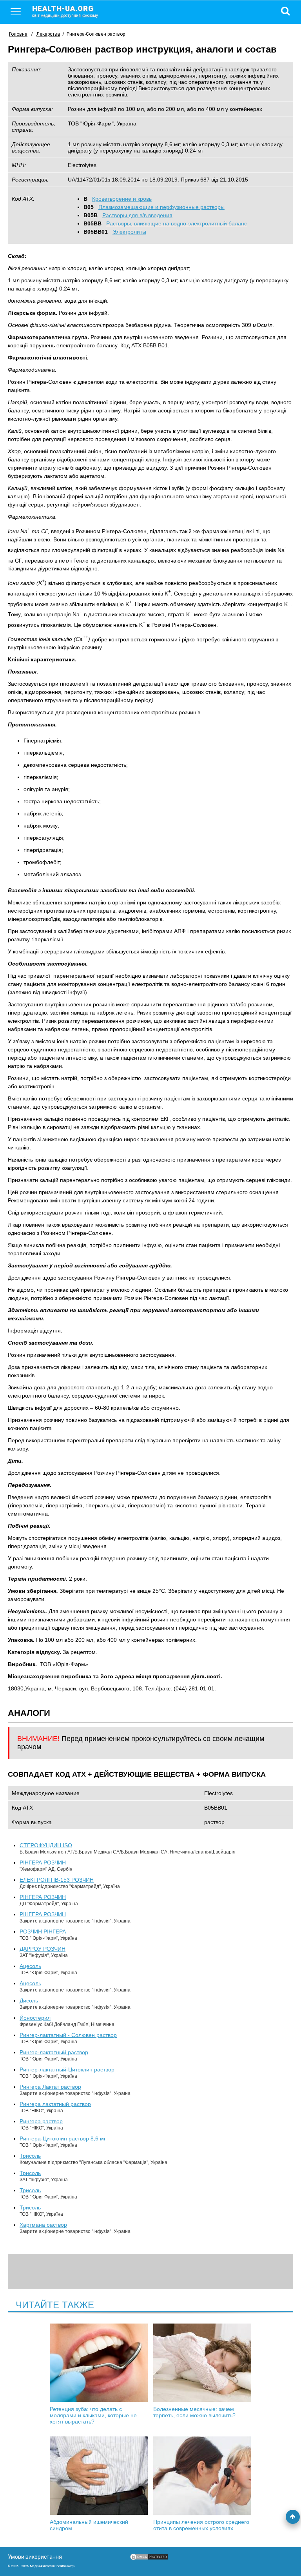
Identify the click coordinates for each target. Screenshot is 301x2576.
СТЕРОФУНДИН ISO (46, 1845)
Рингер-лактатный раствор (54, 2052)
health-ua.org (65, 11)
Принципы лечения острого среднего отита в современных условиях (201, 2525)
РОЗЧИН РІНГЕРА (43, 1932)
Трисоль (30, 2156)
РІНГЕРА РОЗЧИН (43, 1863)
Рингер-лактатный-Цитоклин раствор (67, 2070)
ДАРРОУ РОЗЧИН (43, 1949)
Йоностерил (35, 2018)
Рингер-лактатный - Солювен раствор (68, 2035)
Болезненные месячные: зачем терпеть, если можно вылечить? (194, 2412)
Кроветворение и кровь (122, 199)
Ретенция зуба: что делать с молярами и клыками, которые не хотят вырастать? (93, 2415)
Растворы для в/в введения (137, 215)
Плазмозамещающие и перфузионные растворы (161, 207)
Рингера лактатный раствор (55, 2104)
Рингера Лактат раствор (50, 2087)
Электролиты (129, 232)
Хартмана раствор (43, 2225)
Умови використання (35, 2557)
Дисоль (29, 2001)
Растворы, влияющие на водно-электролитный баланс (177, 223)
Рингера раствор (41, 2121)
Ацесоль (30, 1966)
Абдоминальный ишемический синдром (89, 2525)
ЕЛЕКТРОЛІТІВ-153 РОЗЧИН (57, 1880)
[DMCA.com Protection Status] (149, 2559)
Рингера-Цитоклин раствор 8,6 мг (63, 2138)
